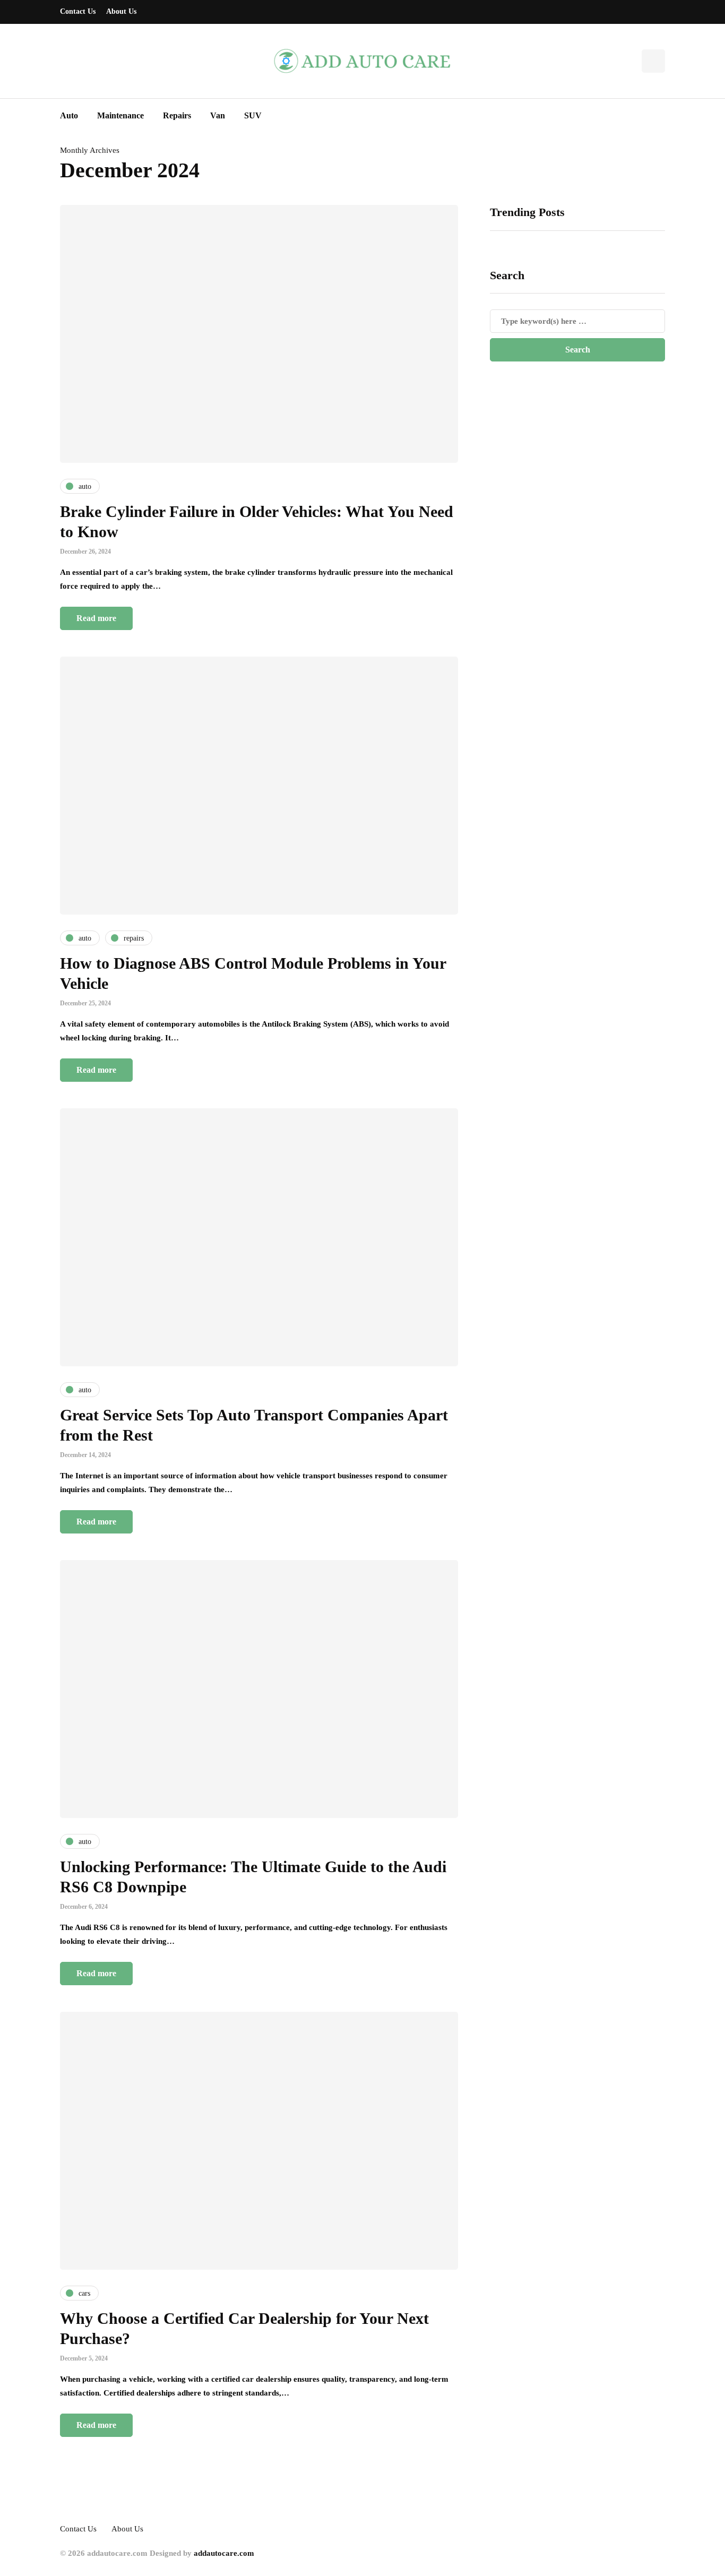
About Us (121, 11)
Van (218, 115)
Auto (69, 115)
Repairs (177, 115)
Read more (96, 618)
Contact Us (78, 11)
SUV (253, 115)
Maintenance (120, 115)
